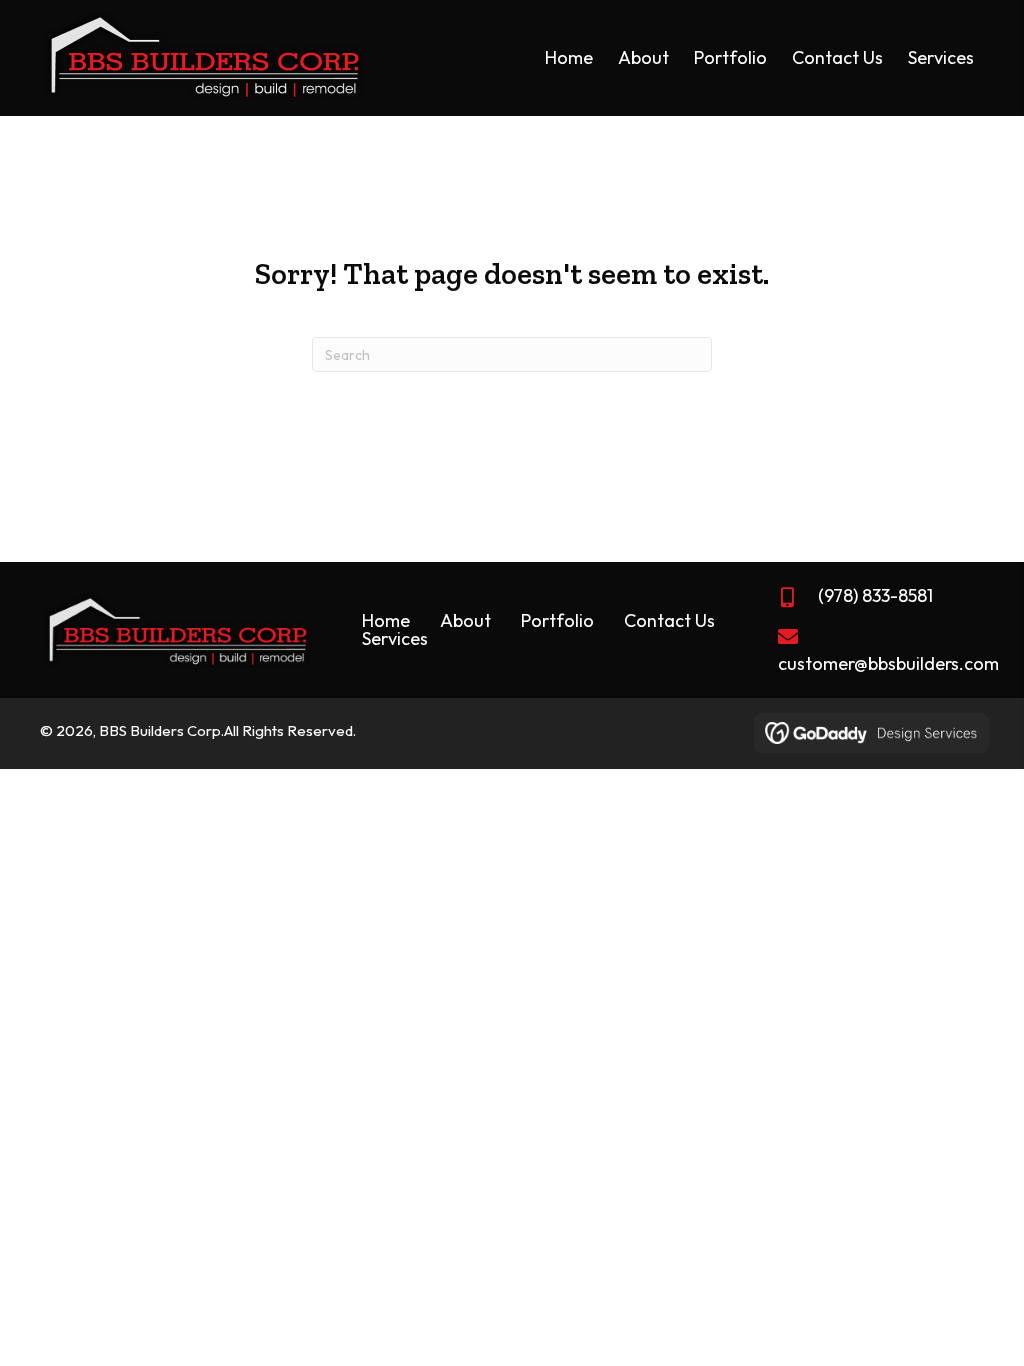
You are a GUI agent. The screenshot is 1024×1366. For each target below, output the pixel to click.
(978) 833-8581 (875, 595)
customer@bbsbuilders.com (888, 663)
